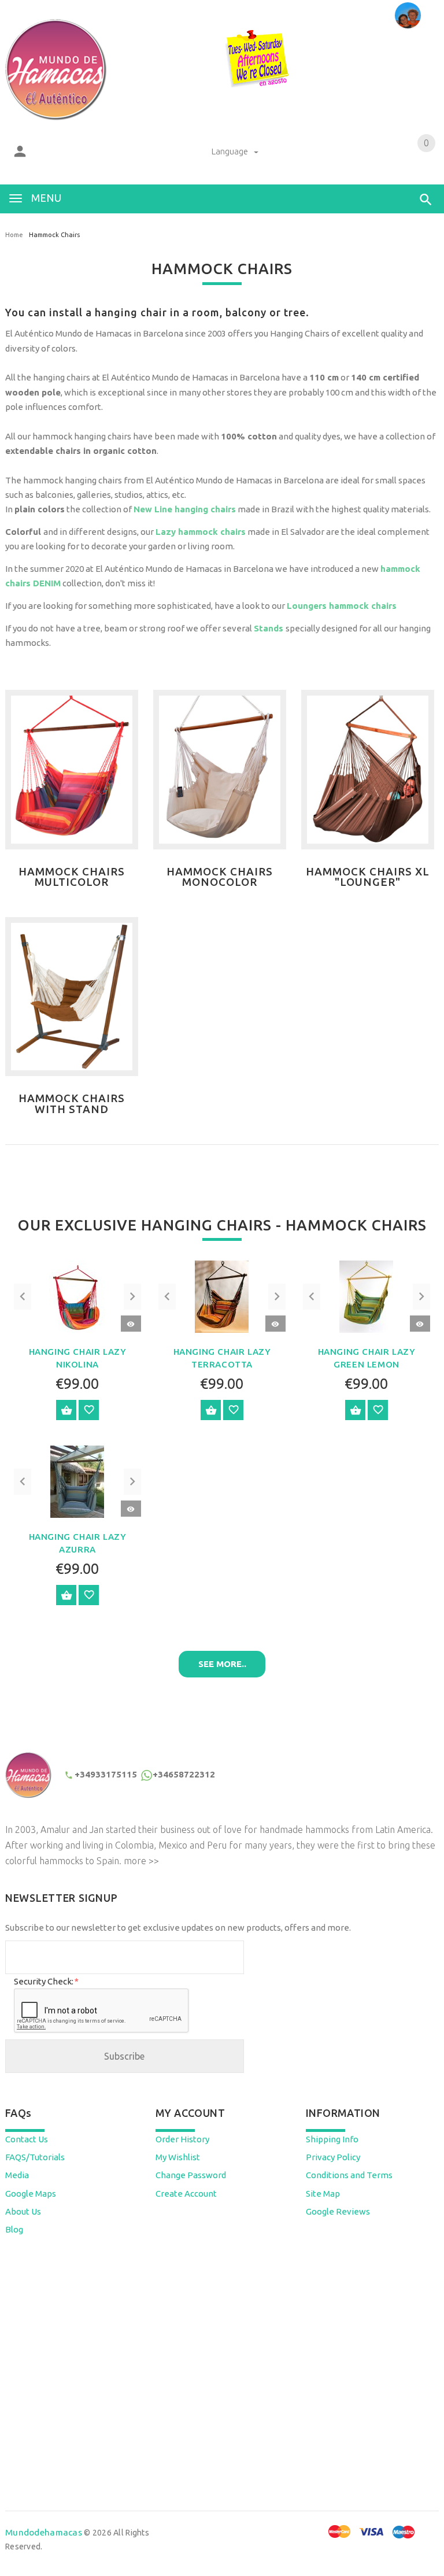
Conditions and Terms (349, 2175)
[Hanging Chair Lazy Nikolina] (77, 1296)
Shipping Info (332, 2139)
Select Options (66, 1410)
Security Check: (46, 1981)
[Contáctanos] (408, 15)
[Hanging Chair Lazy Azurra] (77, 1481)
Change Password (191, 2175)
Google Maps (31, 2194)
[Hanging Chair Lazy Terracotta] (222, 1296)
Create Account (186, 2194)
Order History (182, 2139)
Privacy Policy (333, 2157)
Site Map (323, 2194)
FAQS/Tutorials (35, 2157)
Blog (14, 2229)
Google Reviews (338, 2211)
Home (14, 235)
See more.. (222, 1664)
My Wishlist (178, 2157)
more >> (141, 1861)
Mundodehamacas (44, 2532)
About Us (23, 2211)
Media (17, 2175)
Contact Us (27, 2139)
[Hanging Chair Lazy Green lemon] (366, 1296)
